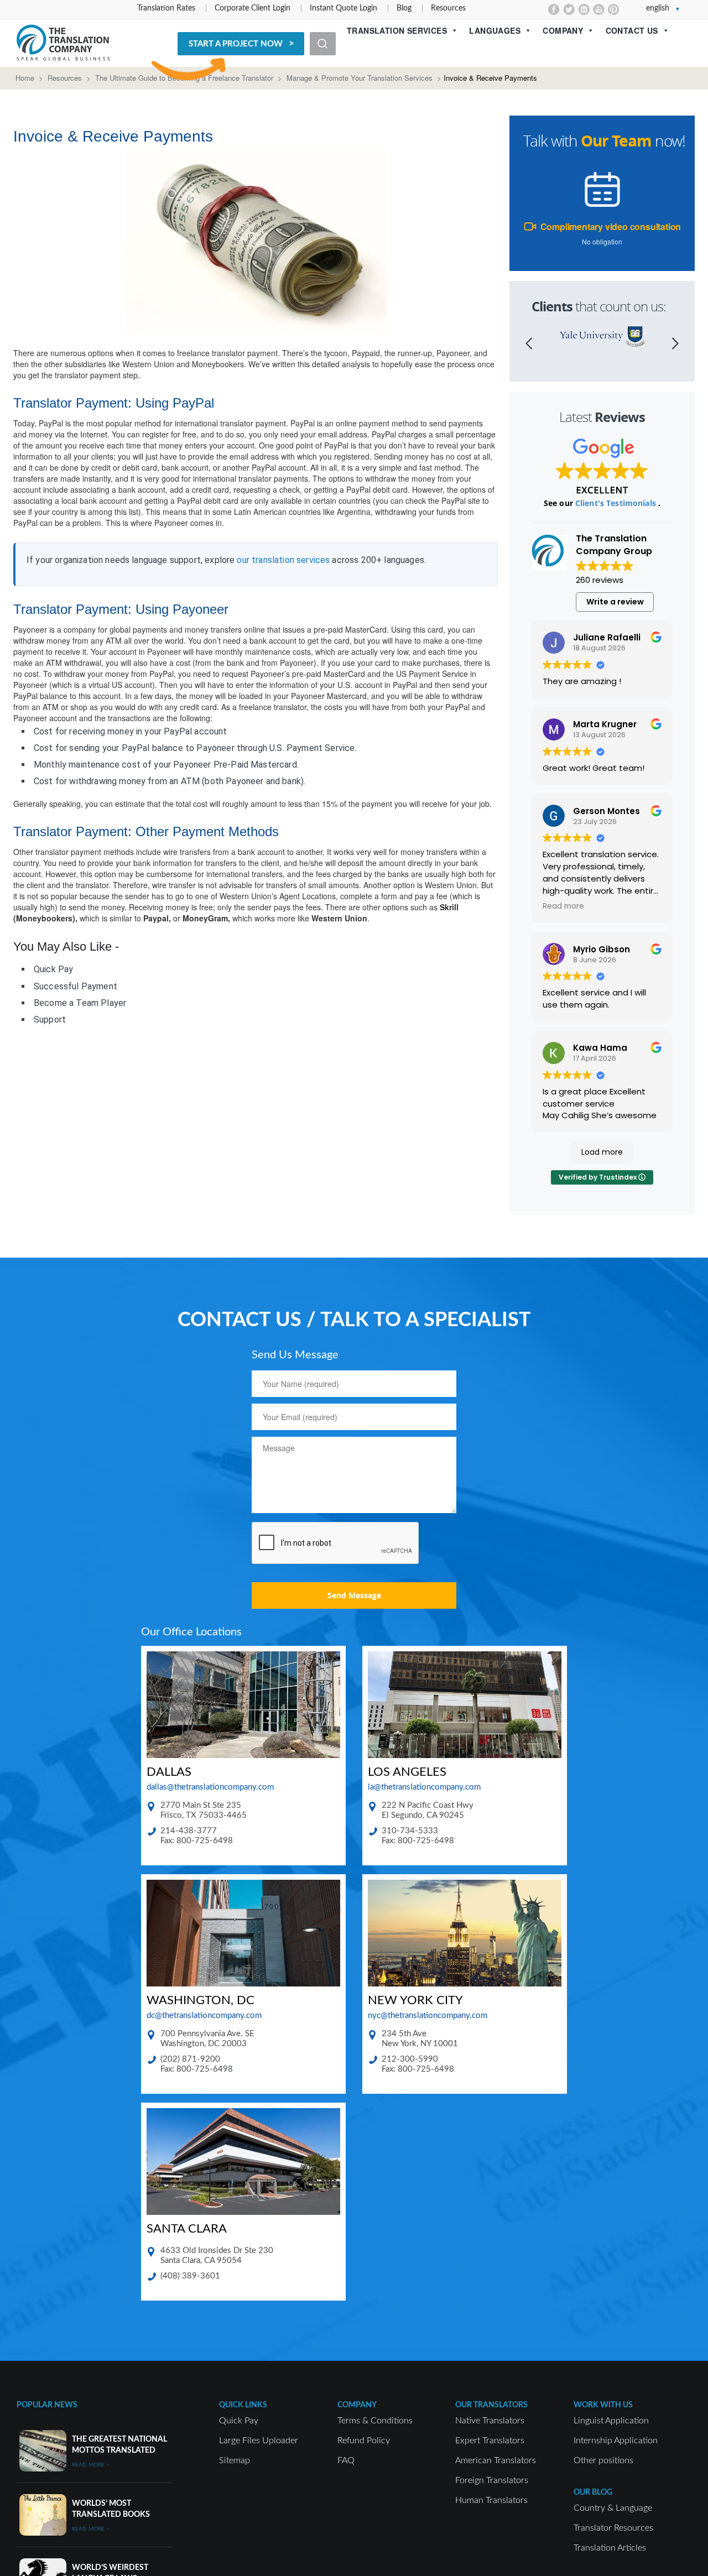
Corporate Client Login (253, 8)
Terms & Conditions (375, 2421)
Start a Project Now (236, 44)
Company (563, 30)
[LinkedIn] (584, 9)
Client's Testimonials (617, 503)
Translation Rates (166, 8)
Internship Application (616, 2441)
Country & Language (613, 2508)
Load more (602, 1152)
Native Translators (490, 2421)
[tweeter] (569, 9)
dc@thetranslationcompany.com (204, 2016)
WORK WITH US (603, 2405)
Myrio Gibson (602, 949)
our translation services (283, 560)
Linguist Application (611, 2421)
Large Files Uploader (259, 2441)
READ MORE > (91, 2465)
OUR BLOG (593, 2492)
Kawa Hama (600, 1048)
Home (25, 78)
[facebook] (554, 9)
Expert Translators (490, 2441)
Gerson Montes (607, 811)
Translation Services (397, 30)
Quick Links (243, 2405)
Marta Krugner (605, 724)
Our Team (616, 141)
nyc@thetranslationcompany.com (428, 2016)
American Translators (496, 2460)
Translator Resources (613, 2528)
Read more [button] (563, 906)
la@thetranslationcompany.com (424, 1787)
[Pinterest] (614, 9)
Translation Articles (610, 2548)
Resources (448, 8)
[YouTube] (599, 9)
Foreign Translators (492, 2480)
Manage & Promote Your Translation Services (360, 78)
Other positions (603, 2460)
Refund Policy (364, 2441)
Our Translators (491, 2405)
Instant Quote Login (343, 8)
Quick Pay (239, 2421)
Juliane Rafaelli (607, 637)
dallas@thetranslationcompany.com (210, 1787)
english (658, 8)
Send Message (354, 1595)
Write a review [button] (615, 602)
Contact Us (632, 30)
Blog (404, 8)
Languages (495, 30)
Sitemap (235, 2460)
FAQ (346, 2460)
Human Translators (491, 2500)
